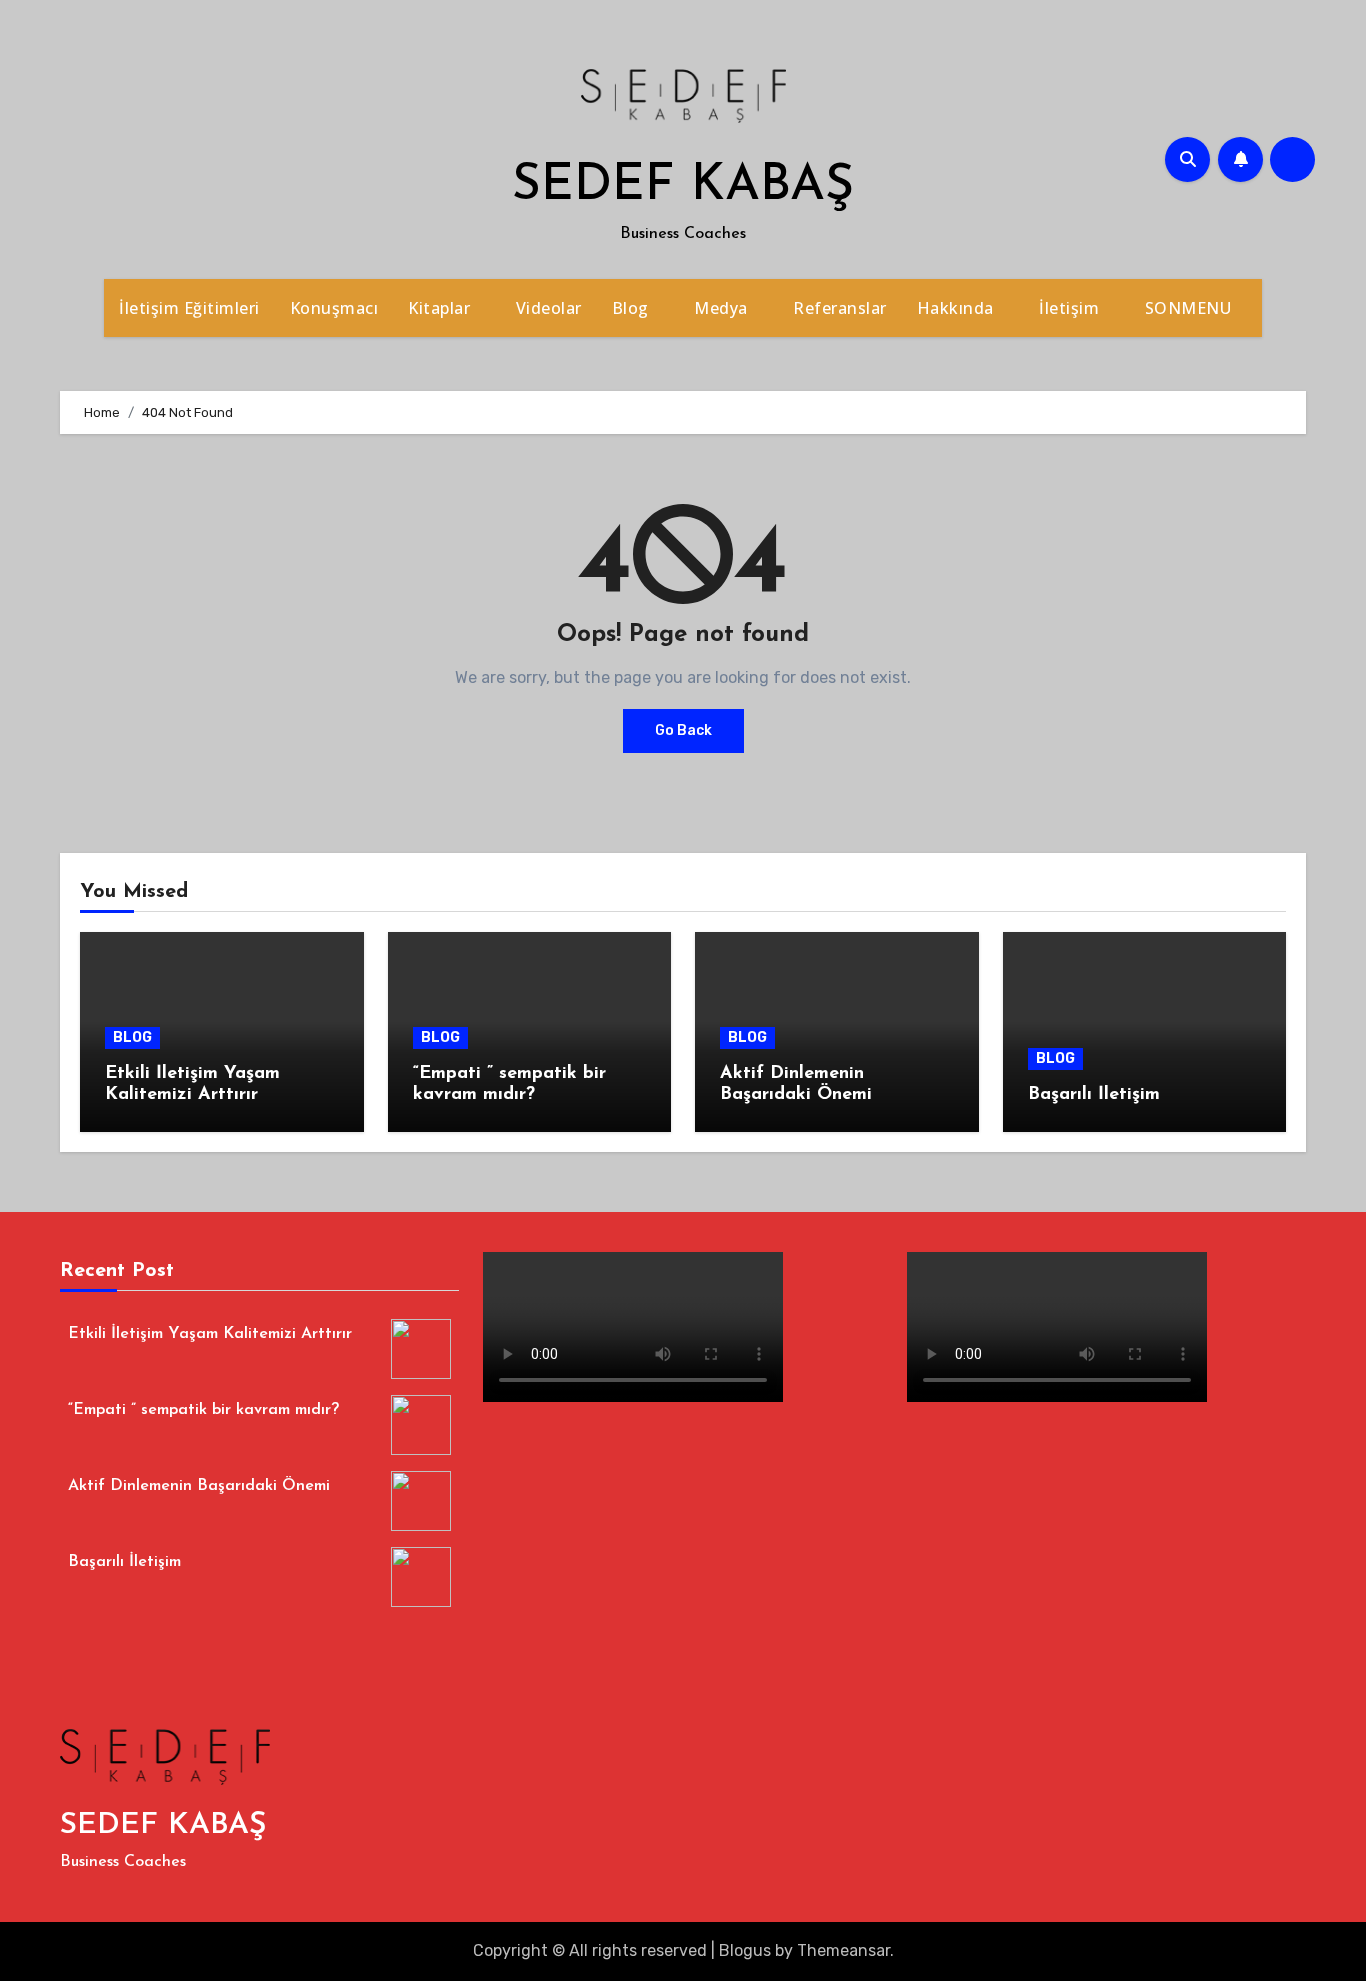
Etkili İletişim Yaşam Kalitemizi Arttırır (210, 1334)
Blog (633, 308)
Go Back (683, 730)
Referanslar (840, 308)
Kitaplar (441, 308)
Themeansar (843, 1950)
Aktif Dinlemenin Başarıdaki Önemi (199, 1486)
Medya (723, 308)
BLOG (132, 1037)
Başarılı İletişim (1094, 1095)
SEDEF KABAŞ (683, 186)
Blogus (745, 1950)
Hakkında (958, 308)
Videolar (549, 308)
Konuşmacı (334, 308)
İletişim (1071, 308)
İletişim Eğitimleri (189, 308)
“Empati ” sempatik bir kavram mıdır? (203, 1410)
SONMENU (1190, 308)
